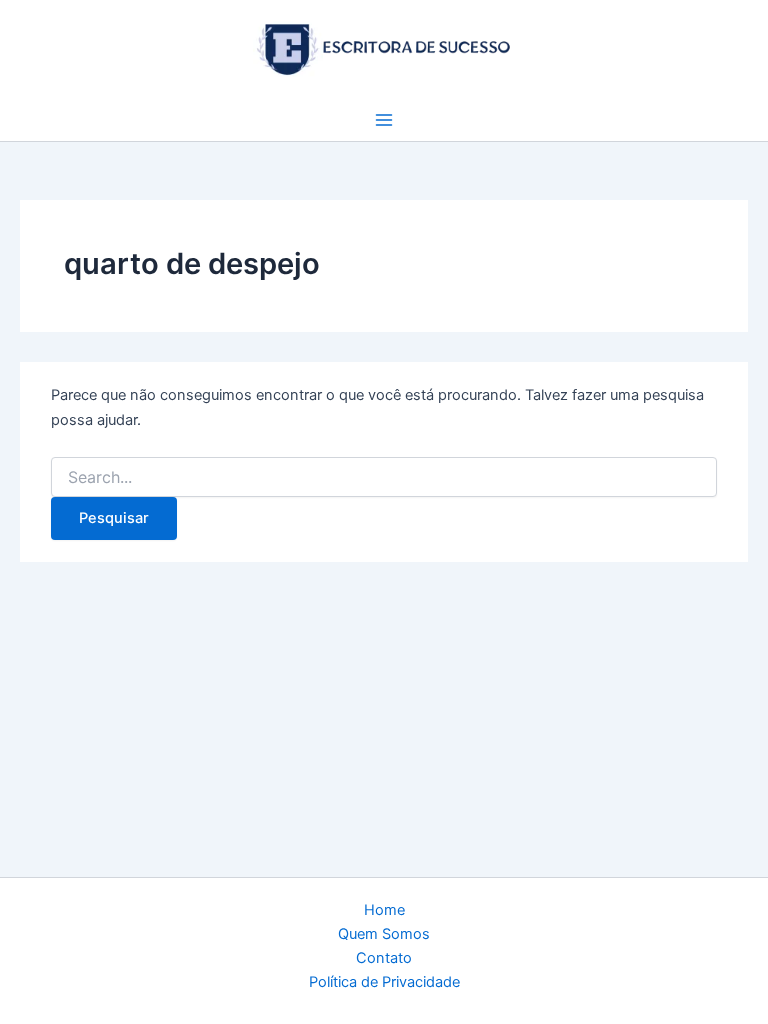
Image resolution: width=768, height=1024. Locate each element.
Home (384, 910)
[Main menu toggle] (384, 120)
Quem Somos (384, 934)
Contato (384, 958)
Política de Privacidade (384, 982)
